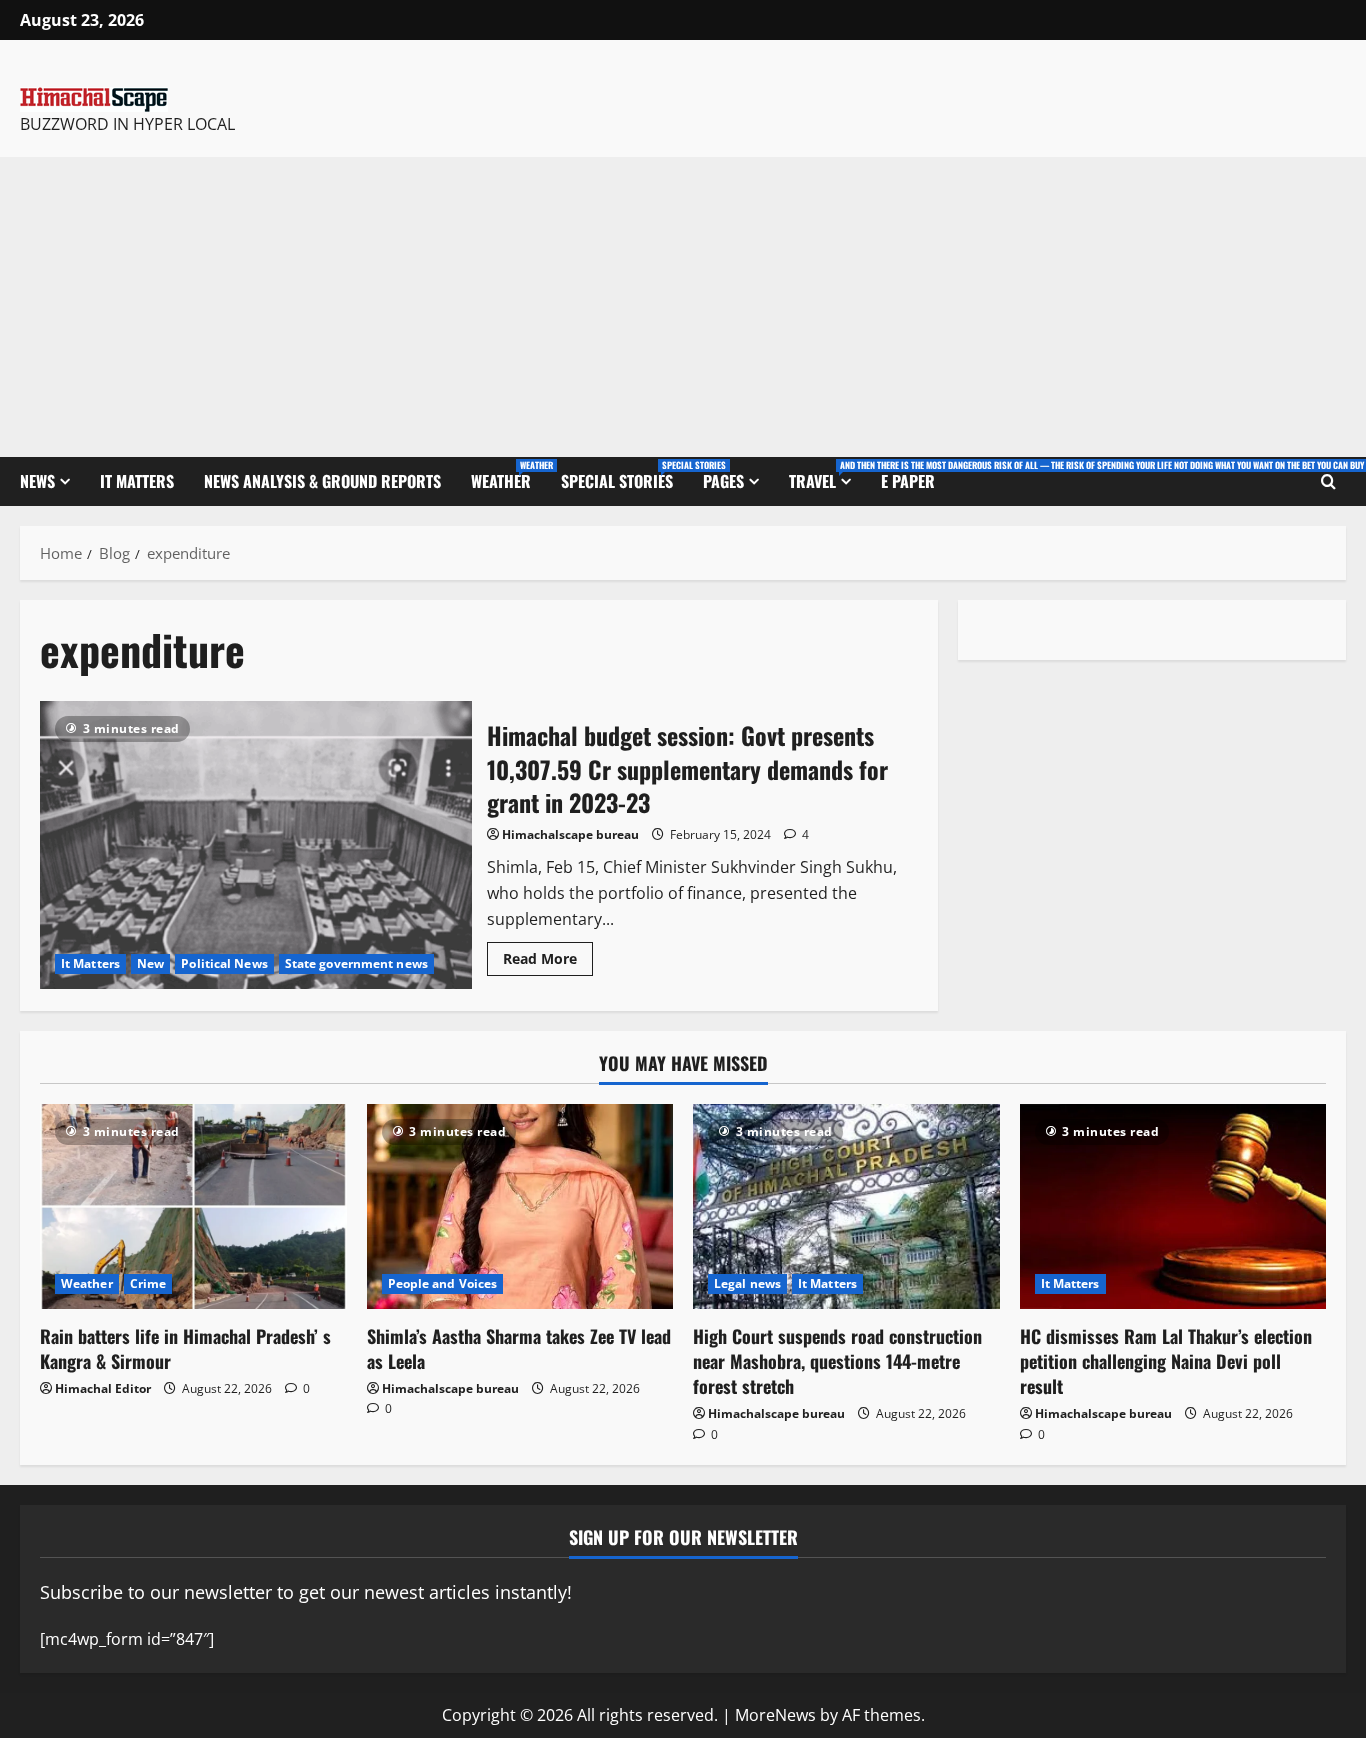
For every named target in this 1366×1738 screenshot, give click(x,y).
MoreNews (775, 1715)
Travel (827, 475)
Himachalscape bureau (570, 834)
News (37, 481)
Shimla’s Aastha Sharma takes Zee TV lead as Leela (519, 1348)
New (150, 963)
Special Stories (624, 475)
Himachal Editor (103, 1388)
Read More (548, 955)
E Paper (908, 481)
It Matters (137, 481)
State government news (356, 963)
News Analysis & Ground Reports (322, 481)
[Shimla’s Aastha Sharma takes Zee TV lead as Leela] (520, 1206)
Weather (508, 475)
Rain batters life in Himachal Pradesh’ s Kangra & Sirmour (185, 1348)
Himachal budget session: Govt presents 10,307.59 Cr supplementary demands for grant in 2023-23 (256, 845)
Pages (723, 481)
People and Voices (443, 1283)
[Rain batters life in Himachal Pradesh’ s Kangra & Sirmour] (193, 1206)
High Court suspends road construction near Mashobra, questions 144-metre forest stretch (837, 1361)
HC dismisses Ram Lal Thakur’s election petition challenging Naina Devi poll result (1166, 1361)
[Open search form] (1328, 482)
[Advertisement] (683, 307)
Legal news (747, 1283)
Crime (148, 1283)
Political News (224, 963)
